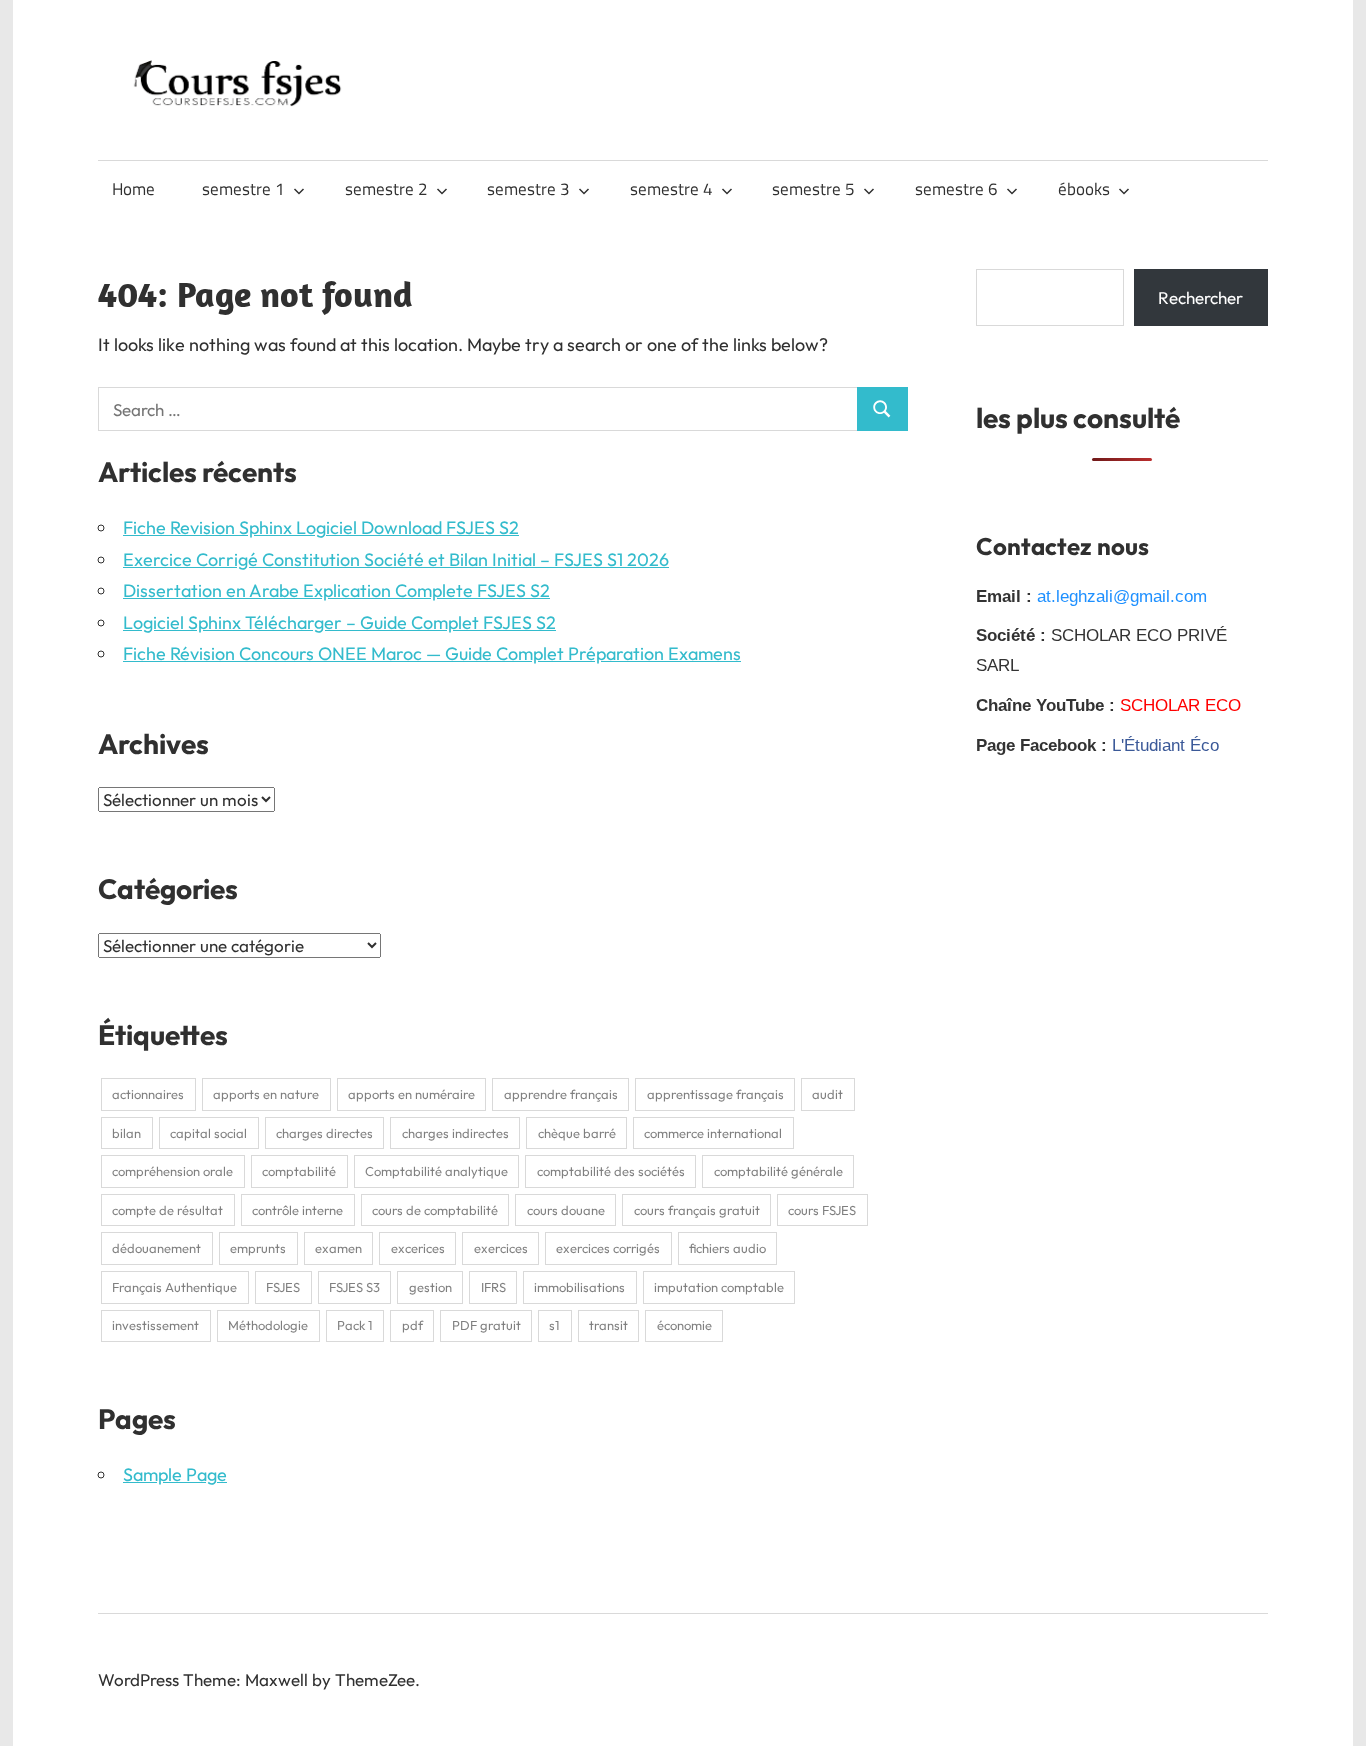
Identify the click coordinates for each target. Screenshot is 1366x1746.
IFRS (493, 1287)
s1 (554, 1325)
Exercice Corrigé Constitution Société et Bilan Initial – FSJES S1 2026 (396, 559)
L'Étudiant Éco (1165, 745)
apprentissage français (715, 1094)
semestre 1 (243, 189)
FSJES (283, 1287)
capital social (208, 1133)
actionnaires (148, 1094)
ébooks (1084, 189)
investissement (155, 1325)
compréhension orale (172, 1171)
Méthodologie (268, 1325)
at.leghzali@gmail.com (1122, 596)
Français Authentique (174, 1287)
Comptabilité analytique (436, 1171)
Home (133, 189)
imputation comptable (719, 1287)
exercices (501, 1248)
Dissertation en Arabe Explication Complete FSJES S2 (336, 590)
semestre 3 (528, 189)
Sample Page (175, 1474)
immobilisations (579, 1287)
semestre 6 (956, 189)
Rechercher (1200, 297)
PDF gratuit (486, 1325)
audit (827, 1094)
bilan (126, 1133)
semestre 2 (386, 189)
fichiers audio (727, 1248)
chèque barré (577, 1133)
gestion (430, 1287)
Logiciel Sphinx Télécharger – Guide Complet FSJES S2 (339, 622)
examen (338, 1248)
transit (608, 1325)
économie (684, 1325)
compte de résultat (167, 1210)
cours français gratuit (697, 1210)
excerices (418, 1248)
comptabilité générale (778, 1171)
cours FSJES (822, 1210)
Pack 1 (355, 1325)
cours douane (566, 1210)
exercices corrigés (608, 1248)
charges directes (324, 1133)
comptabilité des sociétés (611, 1171)
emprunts (258, 1248)
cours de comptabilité (435, 1210)
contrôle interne (297, 1210)
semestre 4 (671, 189)
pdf (412, 1325)
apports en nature (266, 1094)
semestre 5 (813, 189)
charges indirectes (455, 1133)
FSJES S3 (354, 1287)
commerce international (713, 1133)
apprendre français (561, 1094)
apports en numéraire (411, 1094)
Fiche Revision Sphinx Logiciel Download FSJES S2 (321, 527)
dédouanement (156, 1248)
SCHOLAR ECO (1180, 705)
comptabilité (299, 1171)
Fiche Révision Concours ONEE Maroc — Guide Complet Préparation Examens (432, 653)
